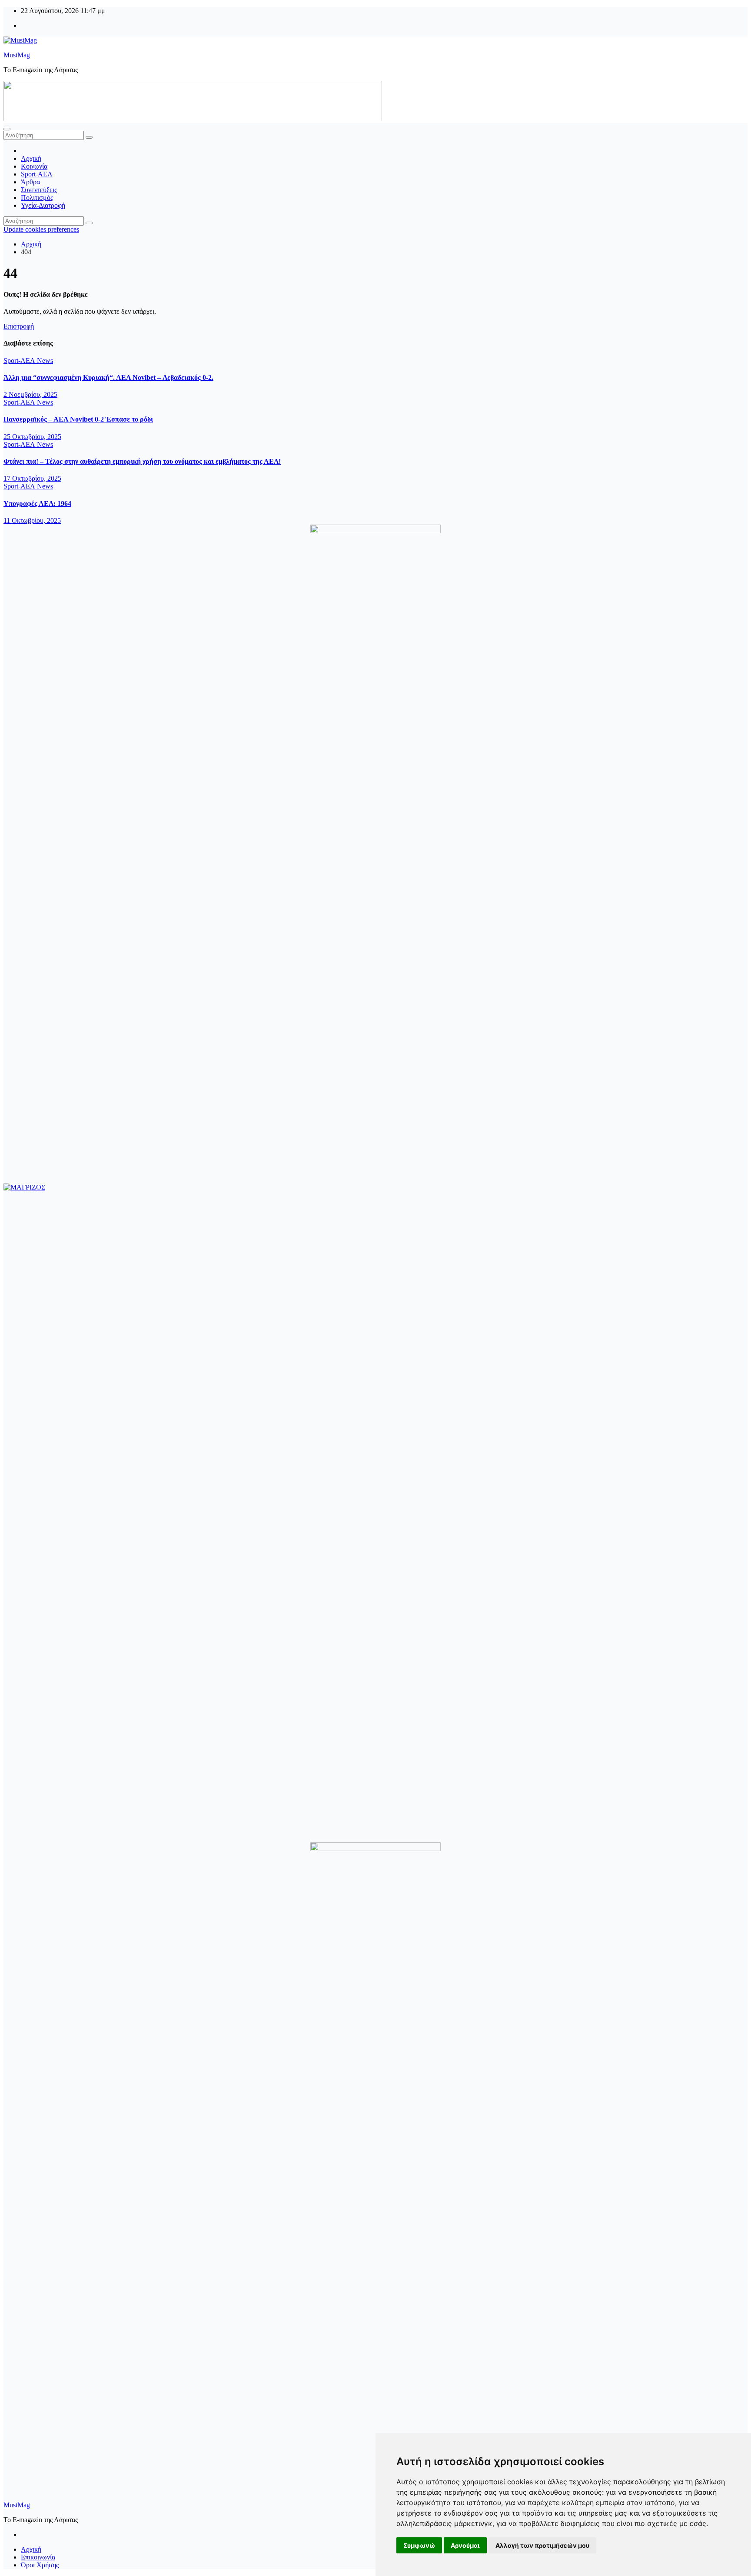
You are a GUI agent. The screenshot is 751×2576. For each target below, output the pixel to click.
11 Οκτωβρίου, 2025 (32, 520)
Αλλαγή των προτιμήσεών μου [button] (542, 2545)
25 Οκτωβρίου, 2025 (32, 437)
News (45, 361)
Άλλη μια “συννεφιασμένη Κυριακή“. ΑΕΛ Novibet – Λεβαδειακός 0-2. (108, 377)
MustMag (17, 55)
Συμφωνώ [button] (419, 2545)
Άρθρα (30, 182)
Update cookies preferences (41, 229)
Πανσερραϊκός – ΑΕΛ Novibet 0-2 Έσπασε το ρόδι (78, 419)
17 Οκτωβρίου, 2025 (32, 478)
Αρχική (31, 158)
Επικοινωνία (38, 2557)
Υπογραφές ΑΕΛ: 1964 (37, 504)
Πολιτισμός (37, 198)
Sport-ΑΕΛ (37, 174)
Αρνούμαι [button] (465, 2545)
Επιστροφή (19, 326)
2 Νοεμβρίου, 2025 (30, 394)
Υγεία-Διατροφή (43, 205)
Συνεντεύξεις (39, 190)
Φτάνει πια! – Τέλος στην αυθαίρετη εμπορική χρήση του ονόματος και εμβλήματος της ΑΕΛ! (142, 461)
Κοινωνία (34, 166)
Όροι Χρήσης (40, 2565)
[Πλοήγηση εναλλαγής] (7, 129)
